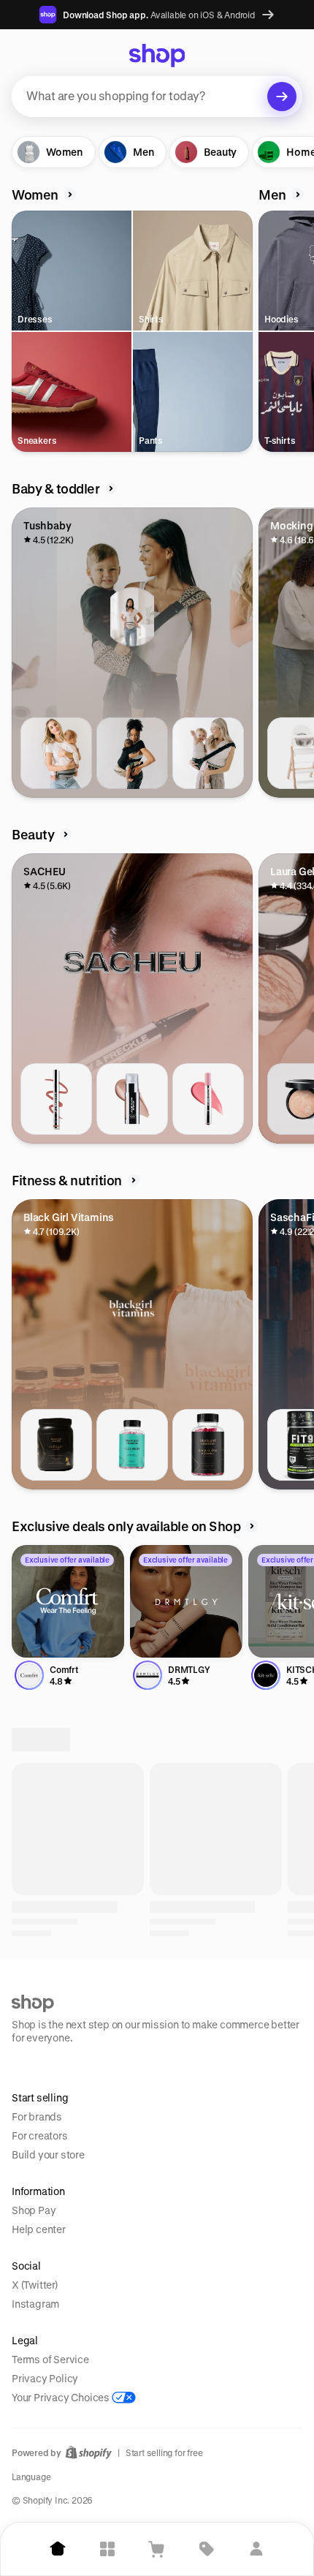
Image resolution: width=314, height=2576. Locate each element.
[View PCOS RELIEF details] (132, 1445)
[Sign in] (256, 2549)
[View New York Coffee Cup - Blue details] (56, 2346)
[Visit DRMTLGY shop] (186, 1601)
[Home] (58, 2549)
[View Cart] (157, 2549)
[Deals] (207, 2549)
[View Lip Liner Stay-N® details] (56, 1099)
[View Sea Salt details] (208, 2000)
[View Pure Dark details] (132, 2000)
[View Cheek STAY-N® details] (208, 1099)
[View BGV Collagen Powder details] (56, 1445)
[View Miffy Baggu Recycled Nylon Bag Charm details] (208, 2346)
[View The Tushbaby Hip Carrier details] (56, 753)
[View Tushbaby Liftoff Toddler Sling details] (208, 753)
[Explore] (107, 2549)
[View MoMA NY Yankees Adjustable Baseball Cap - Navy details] (132, 2346)
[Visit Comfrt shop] (68, 1601)
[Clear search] (282, 97)
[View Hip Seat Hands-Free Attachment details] (132, 753)
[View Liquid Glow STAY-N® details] (132, 1099)
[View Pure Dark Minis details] (56, 2000)
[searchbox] (157, 97)
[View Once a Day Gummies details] (208, 1445)
